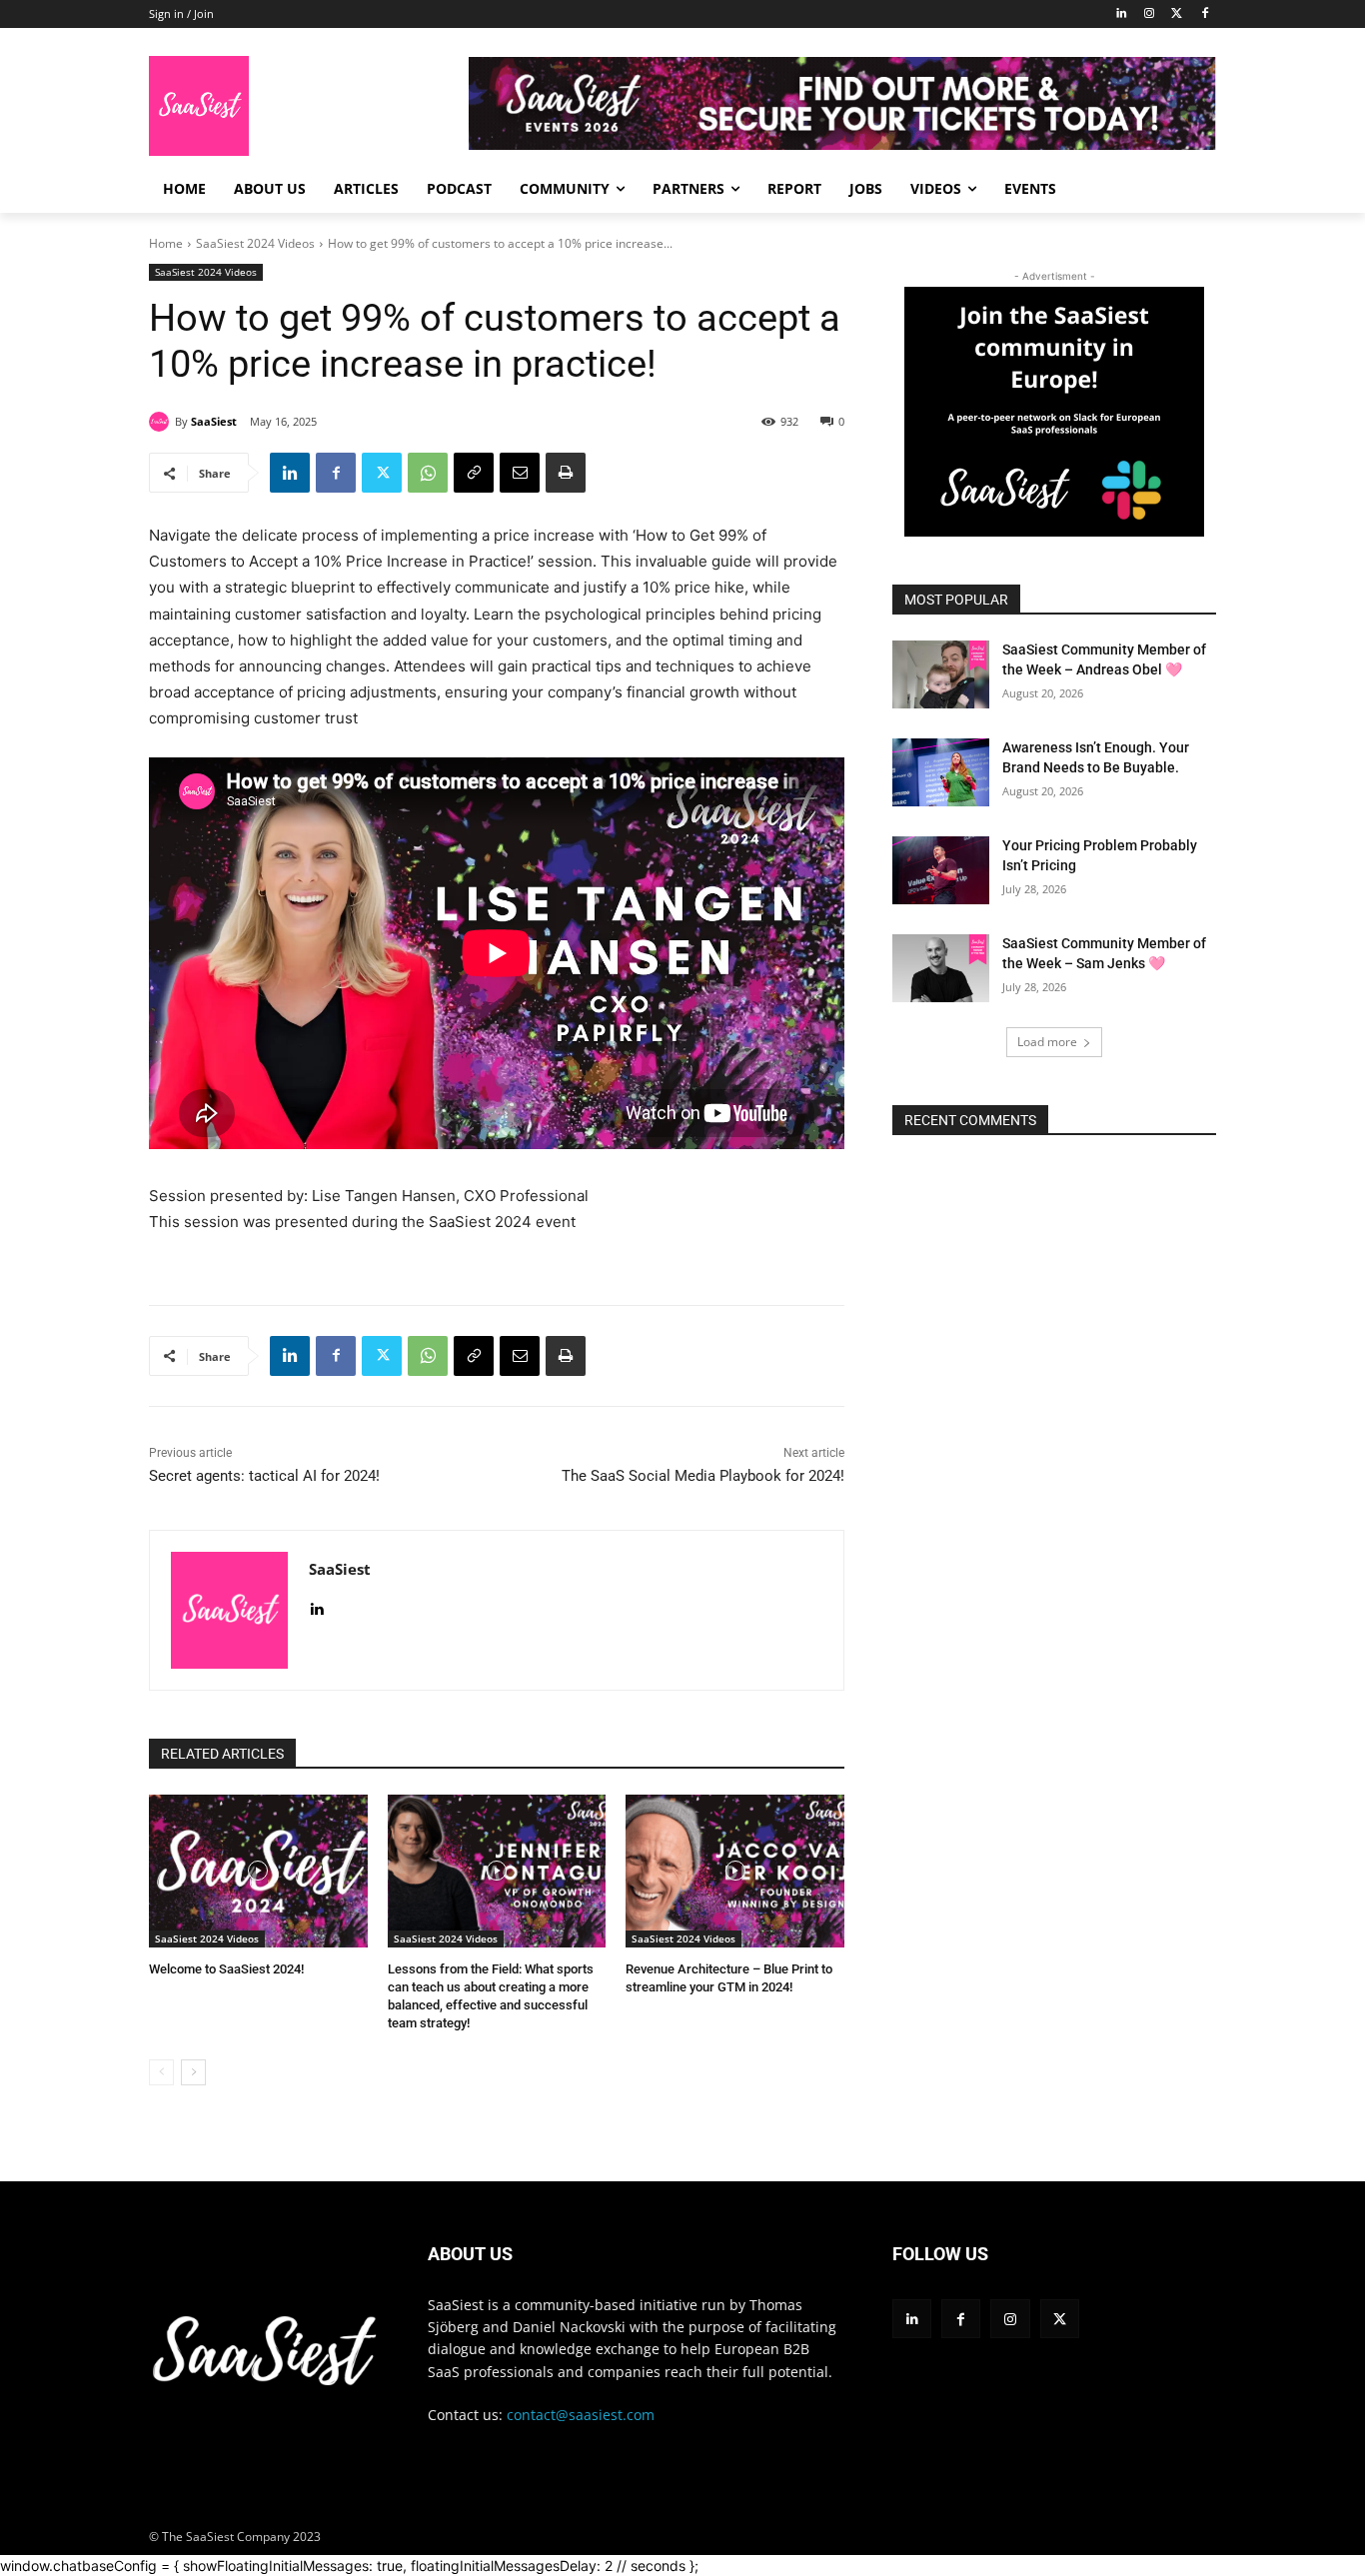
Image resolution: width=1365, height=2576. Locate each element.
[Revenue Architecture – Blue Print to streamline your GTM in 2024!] (735, 1871)
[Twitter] (1177, 14)
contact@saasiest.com (581, 2415)
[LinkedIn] (1122, 14)
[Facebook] (1205, 14)
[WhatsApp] (428, 473)
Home (166, 243)
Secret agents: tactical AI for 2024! (264, 1476)
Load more (1047, 1042)
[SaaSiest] (162, 422)
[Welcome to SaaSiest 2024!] (258, 1871)
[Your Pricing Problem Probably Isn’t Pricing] (941, 870)
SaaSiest (214, 421)
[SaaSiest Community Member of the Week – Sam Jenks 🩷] (941, 968)
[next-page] (193, 2072)
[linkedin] (316, 1605)
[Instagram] (1150, 14)
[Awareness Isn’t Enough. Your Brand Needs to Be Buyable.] (941, 772)
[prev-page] (161, 2072)
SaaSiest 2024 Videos (255, 243)
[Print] (566, 473)
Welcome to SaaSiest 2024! (226, 1969)
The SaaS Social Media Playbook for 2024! (703, 1476)
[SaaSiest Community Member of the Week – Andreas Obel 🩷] (941, 674)
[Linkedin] (290, 473)
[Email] (520, 473)
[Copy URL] (474, 473)
